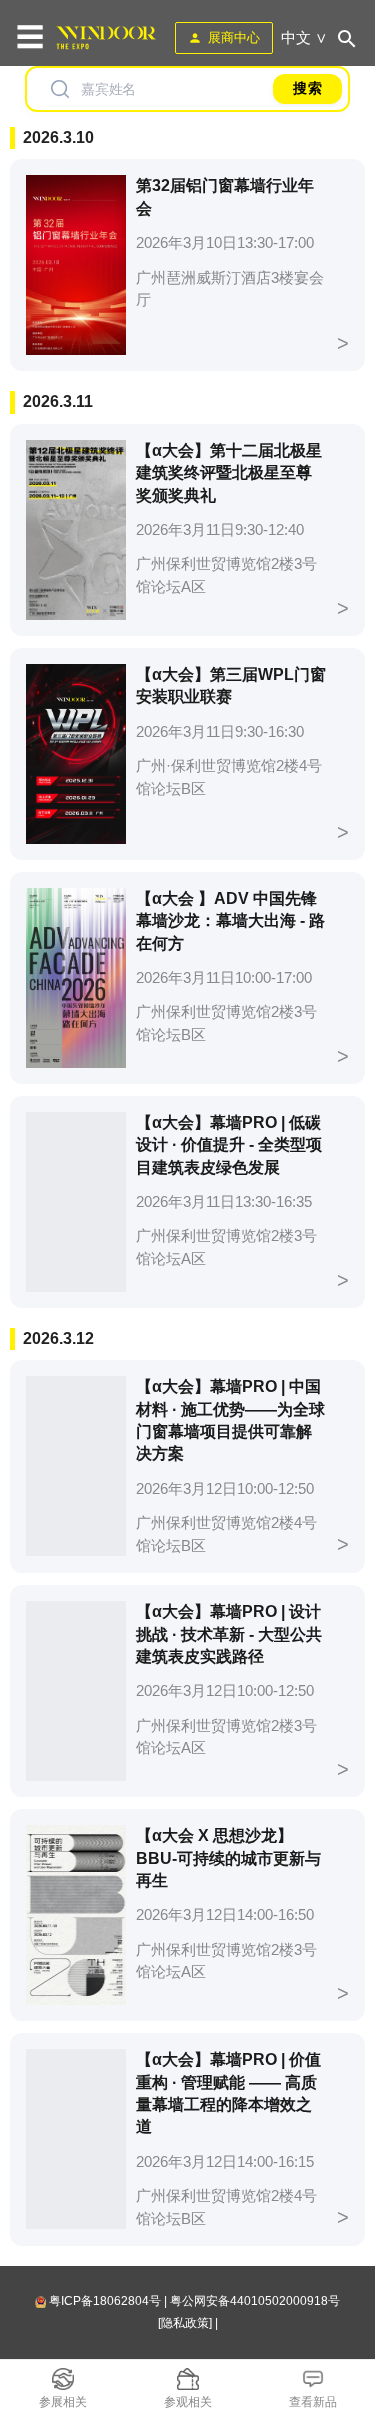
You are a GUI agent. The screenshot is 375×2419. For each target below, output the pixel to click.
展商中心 (234, 37)
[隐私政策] (185, 2323)
